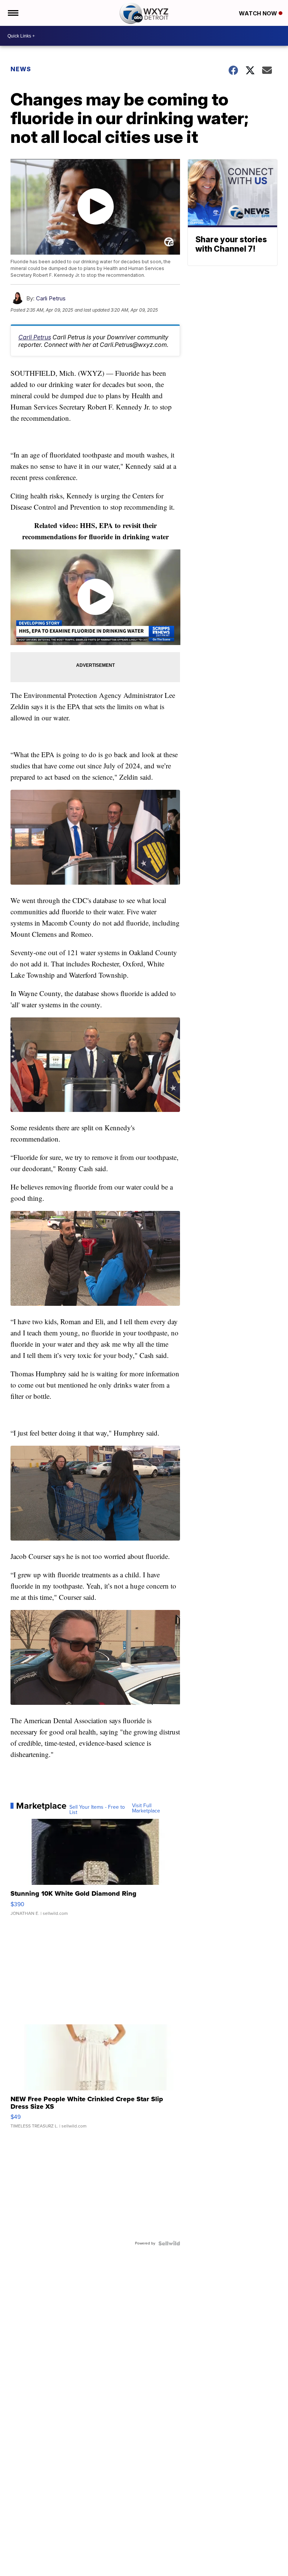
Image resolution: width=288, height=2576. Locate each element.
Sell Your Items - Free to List (97, 1810)
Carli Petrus (51, 298)
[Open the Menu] (13, 13)
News (21, 69)
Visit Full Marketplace (146, 1808)
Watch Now (259, 13)
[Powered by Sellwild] (169, 2243)
